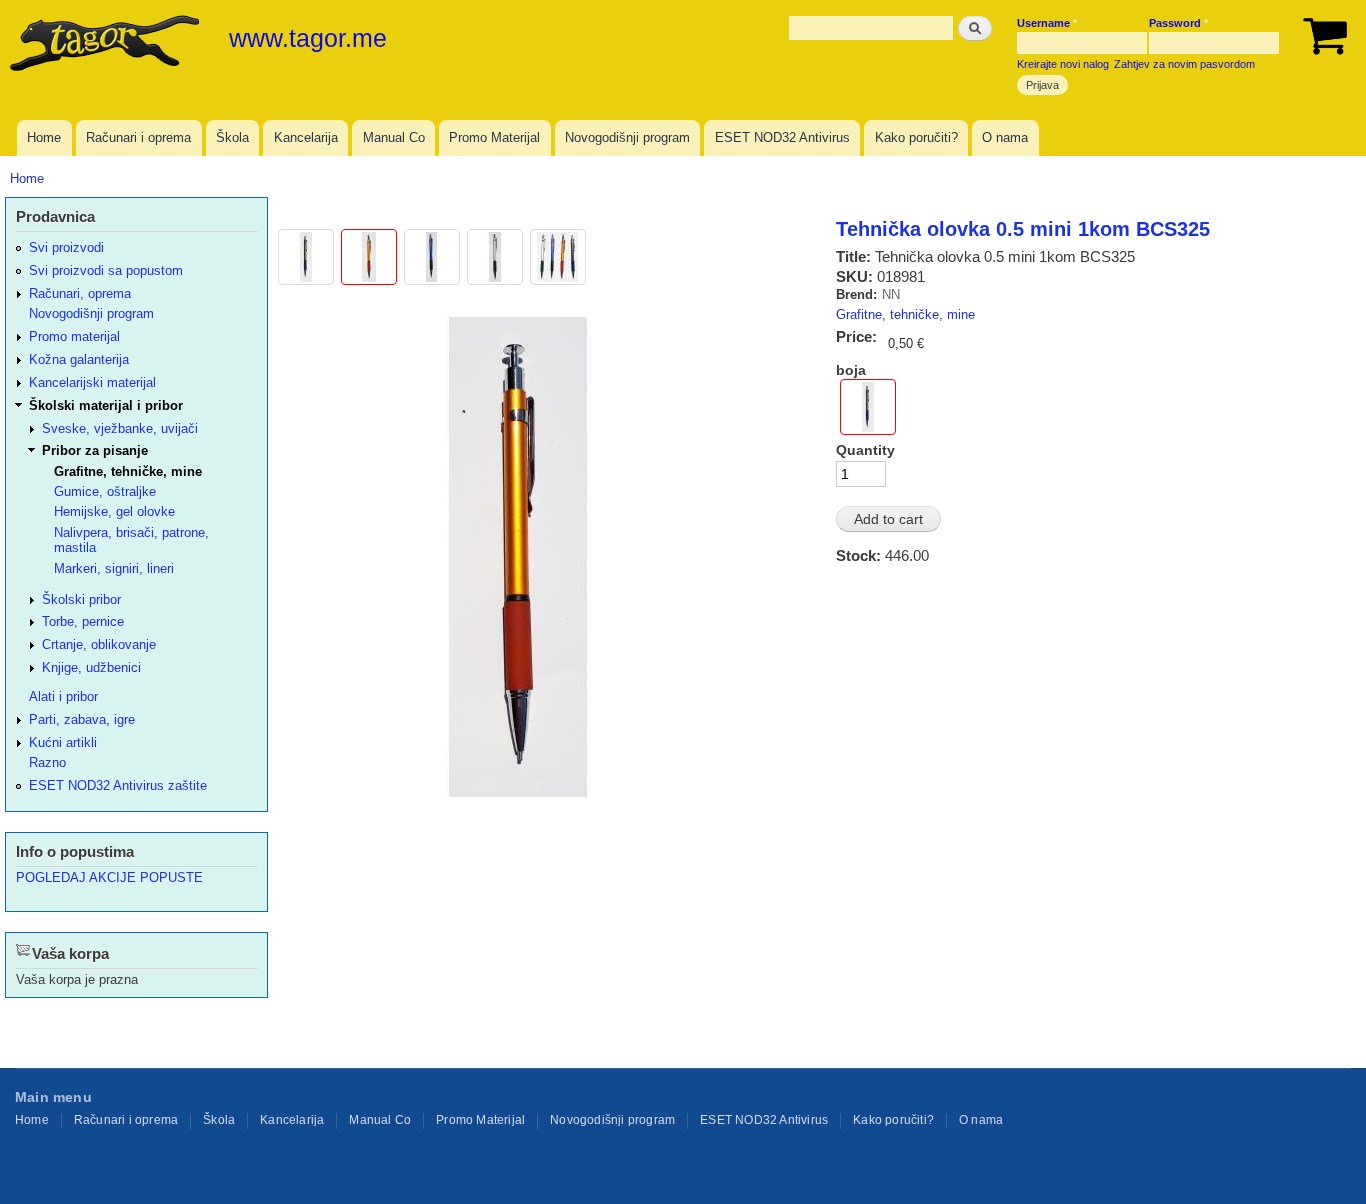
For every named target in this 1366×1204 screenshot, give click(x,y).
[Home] (107, 45)
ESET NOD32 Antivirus (782, 137)
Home (44, 137)
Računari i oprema (138, 137)
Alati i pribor (63, 696)
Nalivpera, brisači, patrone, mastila (131, 540)
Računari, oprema (80, 293)
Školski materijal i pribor (106, 405)
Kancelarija (306, 137)
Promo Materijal (494, 137)
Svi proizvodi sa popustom (106, 270)
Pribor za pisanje (95, 450)
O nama (1005, 137)
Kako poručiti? (916, 137)
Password (1178, 23)
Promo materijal (74, 336)
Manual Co (394, 137)
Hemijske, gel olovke (114, 511)
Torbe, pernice (83, 621)
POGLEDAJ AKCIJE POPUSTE (109, 877)
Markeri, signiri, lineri (114, 568)
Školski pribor (81, 599)
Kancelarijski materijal (92, 382)
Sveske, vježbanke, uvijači (120, 428)
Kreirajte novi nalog (1063, 64)
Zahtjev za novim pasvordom (1184, 64)
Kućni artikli (63, 742)
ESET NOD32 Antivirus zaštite (118, 785)
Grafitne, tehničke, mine (905, 314)
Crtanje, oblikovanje (99, 644)
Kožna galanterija (79, 359)
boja (851, 370)
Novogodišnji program (627, 137)
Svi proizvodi (66, 247)
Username (1047, 23)
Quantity (865, 450)
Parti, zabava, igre (82, 719)
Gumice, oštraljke (105, 491)
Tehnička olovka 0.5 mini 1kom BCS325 (1023, 229)
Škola (232, 137)
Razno (47, 762)
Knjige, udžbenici (91, 667)
